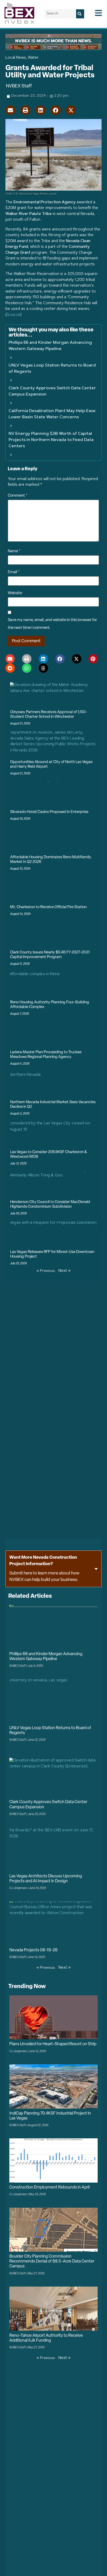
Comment (18, 496)
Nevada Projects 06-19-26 (34, 1950)
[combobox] (60, 14)
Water (33, 58)
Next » (65, 1271)
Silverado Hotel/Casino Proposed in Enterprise (49, 812)
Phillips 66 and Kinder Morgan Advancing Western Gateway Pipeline (50, 346)
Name (14, 551)
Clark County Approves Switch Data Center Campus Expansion (52, 391)
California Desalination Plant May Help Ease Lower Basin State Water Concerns (52, 414)
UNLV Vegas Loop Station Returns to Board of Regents (52, 369)
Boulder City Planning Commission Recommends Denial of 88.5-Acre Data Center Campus (52, 2261)
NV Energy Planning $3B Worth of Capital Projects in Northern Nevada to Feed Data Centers (51, 440)
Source (14, 315)
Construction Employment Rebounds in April (49, 2187)
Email (14, 572)
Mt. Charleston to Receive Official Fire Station (48, 907)
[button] (10, 110)
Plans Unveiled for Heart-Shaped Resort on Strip (53, 2044)
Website (15, 593)
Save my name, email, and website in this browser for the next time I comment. (52, 624)
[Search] (80, 14)
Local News (16, 58)
